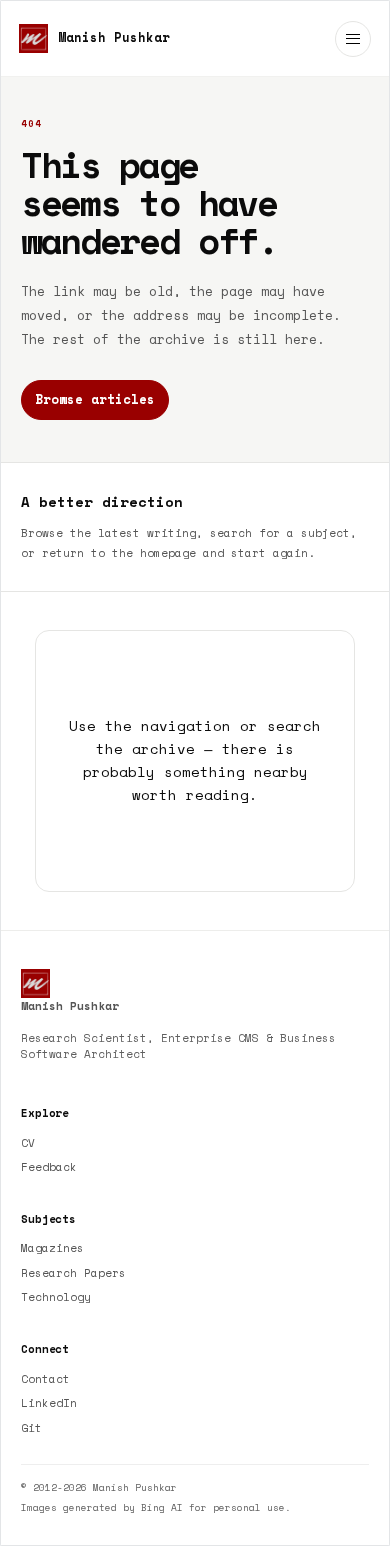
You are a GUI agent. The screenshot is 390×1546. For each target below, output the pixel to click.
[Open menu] (353, 39)
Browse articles (95, 399)
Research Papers (73, 1273)
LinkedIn (49, 1403)
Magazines (52, 1248)
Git (31, 1428)
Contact (45, 1379)
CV (28, 1143)
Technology (56, 1297)
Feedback (49, 1167)
